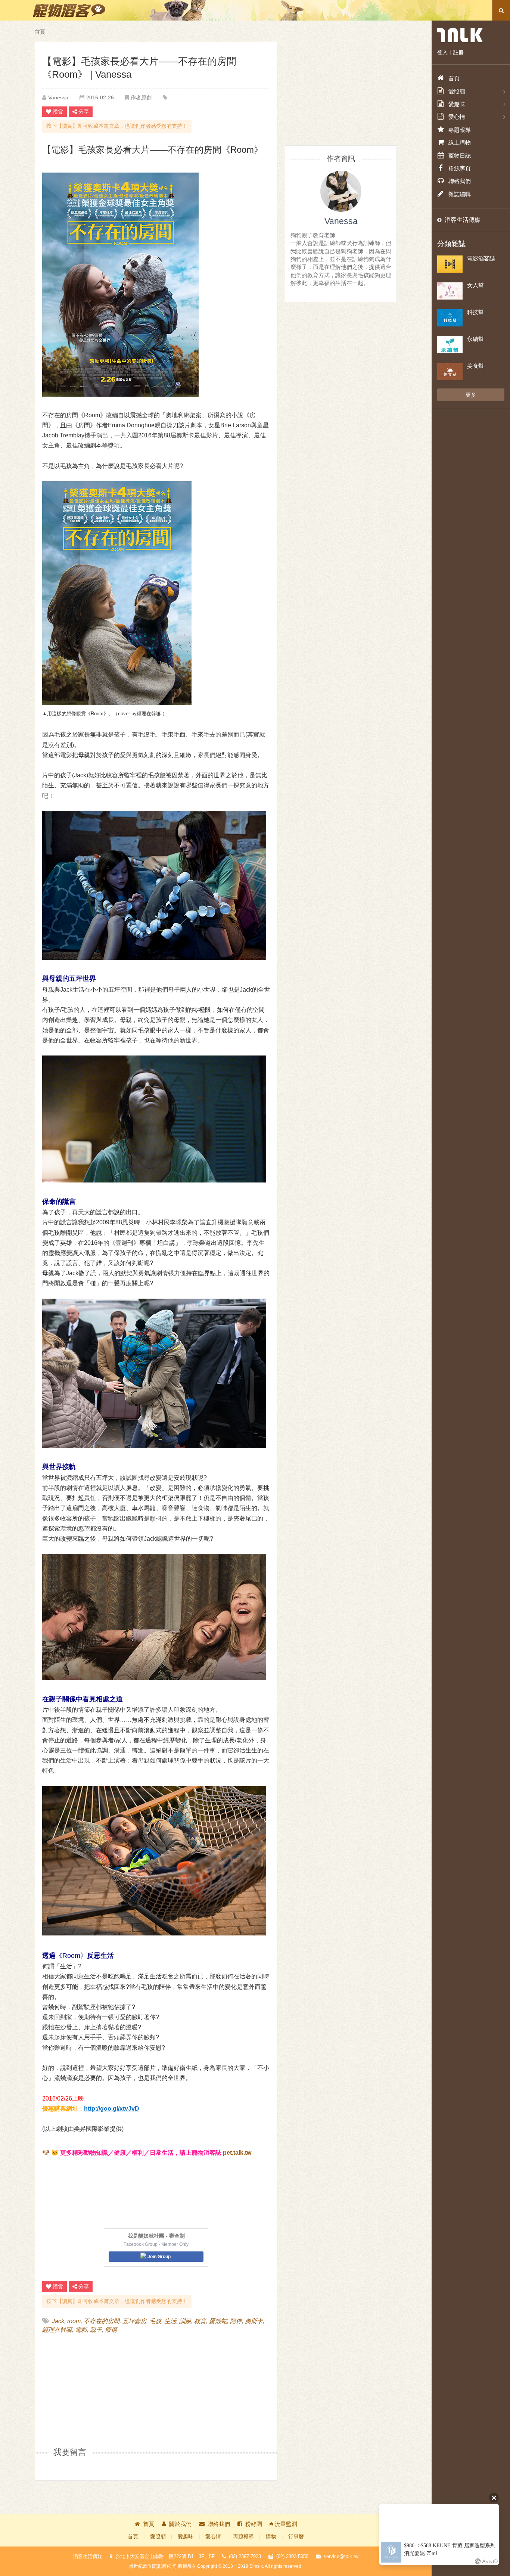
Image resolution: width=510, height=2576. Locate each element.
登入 (442, 52)
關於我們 (180, 2524)
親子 (96, 2330)
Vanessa (58, 97)
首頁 (40, 32)
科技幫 (475, 312)
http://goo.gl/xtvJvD (112, 2109)
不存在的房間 (102, 2321)
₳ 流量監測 (283, 2524)
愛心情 (213, 2537)
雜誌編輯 (460, 194)
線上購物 (460, 142)
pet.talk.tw (237, 2153)
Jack (58, 2321)
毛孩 (155, 2321)
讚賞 (58, 112)
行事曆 (296, 2537)
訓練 (185, 2321)
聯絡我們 (219, 2524)
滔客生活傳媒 (463, 220)
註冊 (458, 52)
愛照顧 (158, 2537)
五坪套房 (134, 2321)
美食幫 (475, 366)
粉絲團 (254, 2524)
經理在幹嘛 (57, 2330)
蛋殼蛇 (218, 2321)
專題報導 (243, 2537)
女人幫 (475, 285)
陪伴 (236, 2321)
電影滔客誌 (481, 258)
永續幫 (475, 339)
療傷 (111, 2330)
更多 (471, 395)
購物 (271, 2537)
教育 (200, 2321)
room (74, 2321)
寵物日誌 (460, 156)
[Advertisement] (99, 2390)
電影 (81, 2330)
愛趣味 (186, 2537)
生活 (170, 2321)
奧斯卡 (254, 2321)
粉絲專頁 (460, 168)
